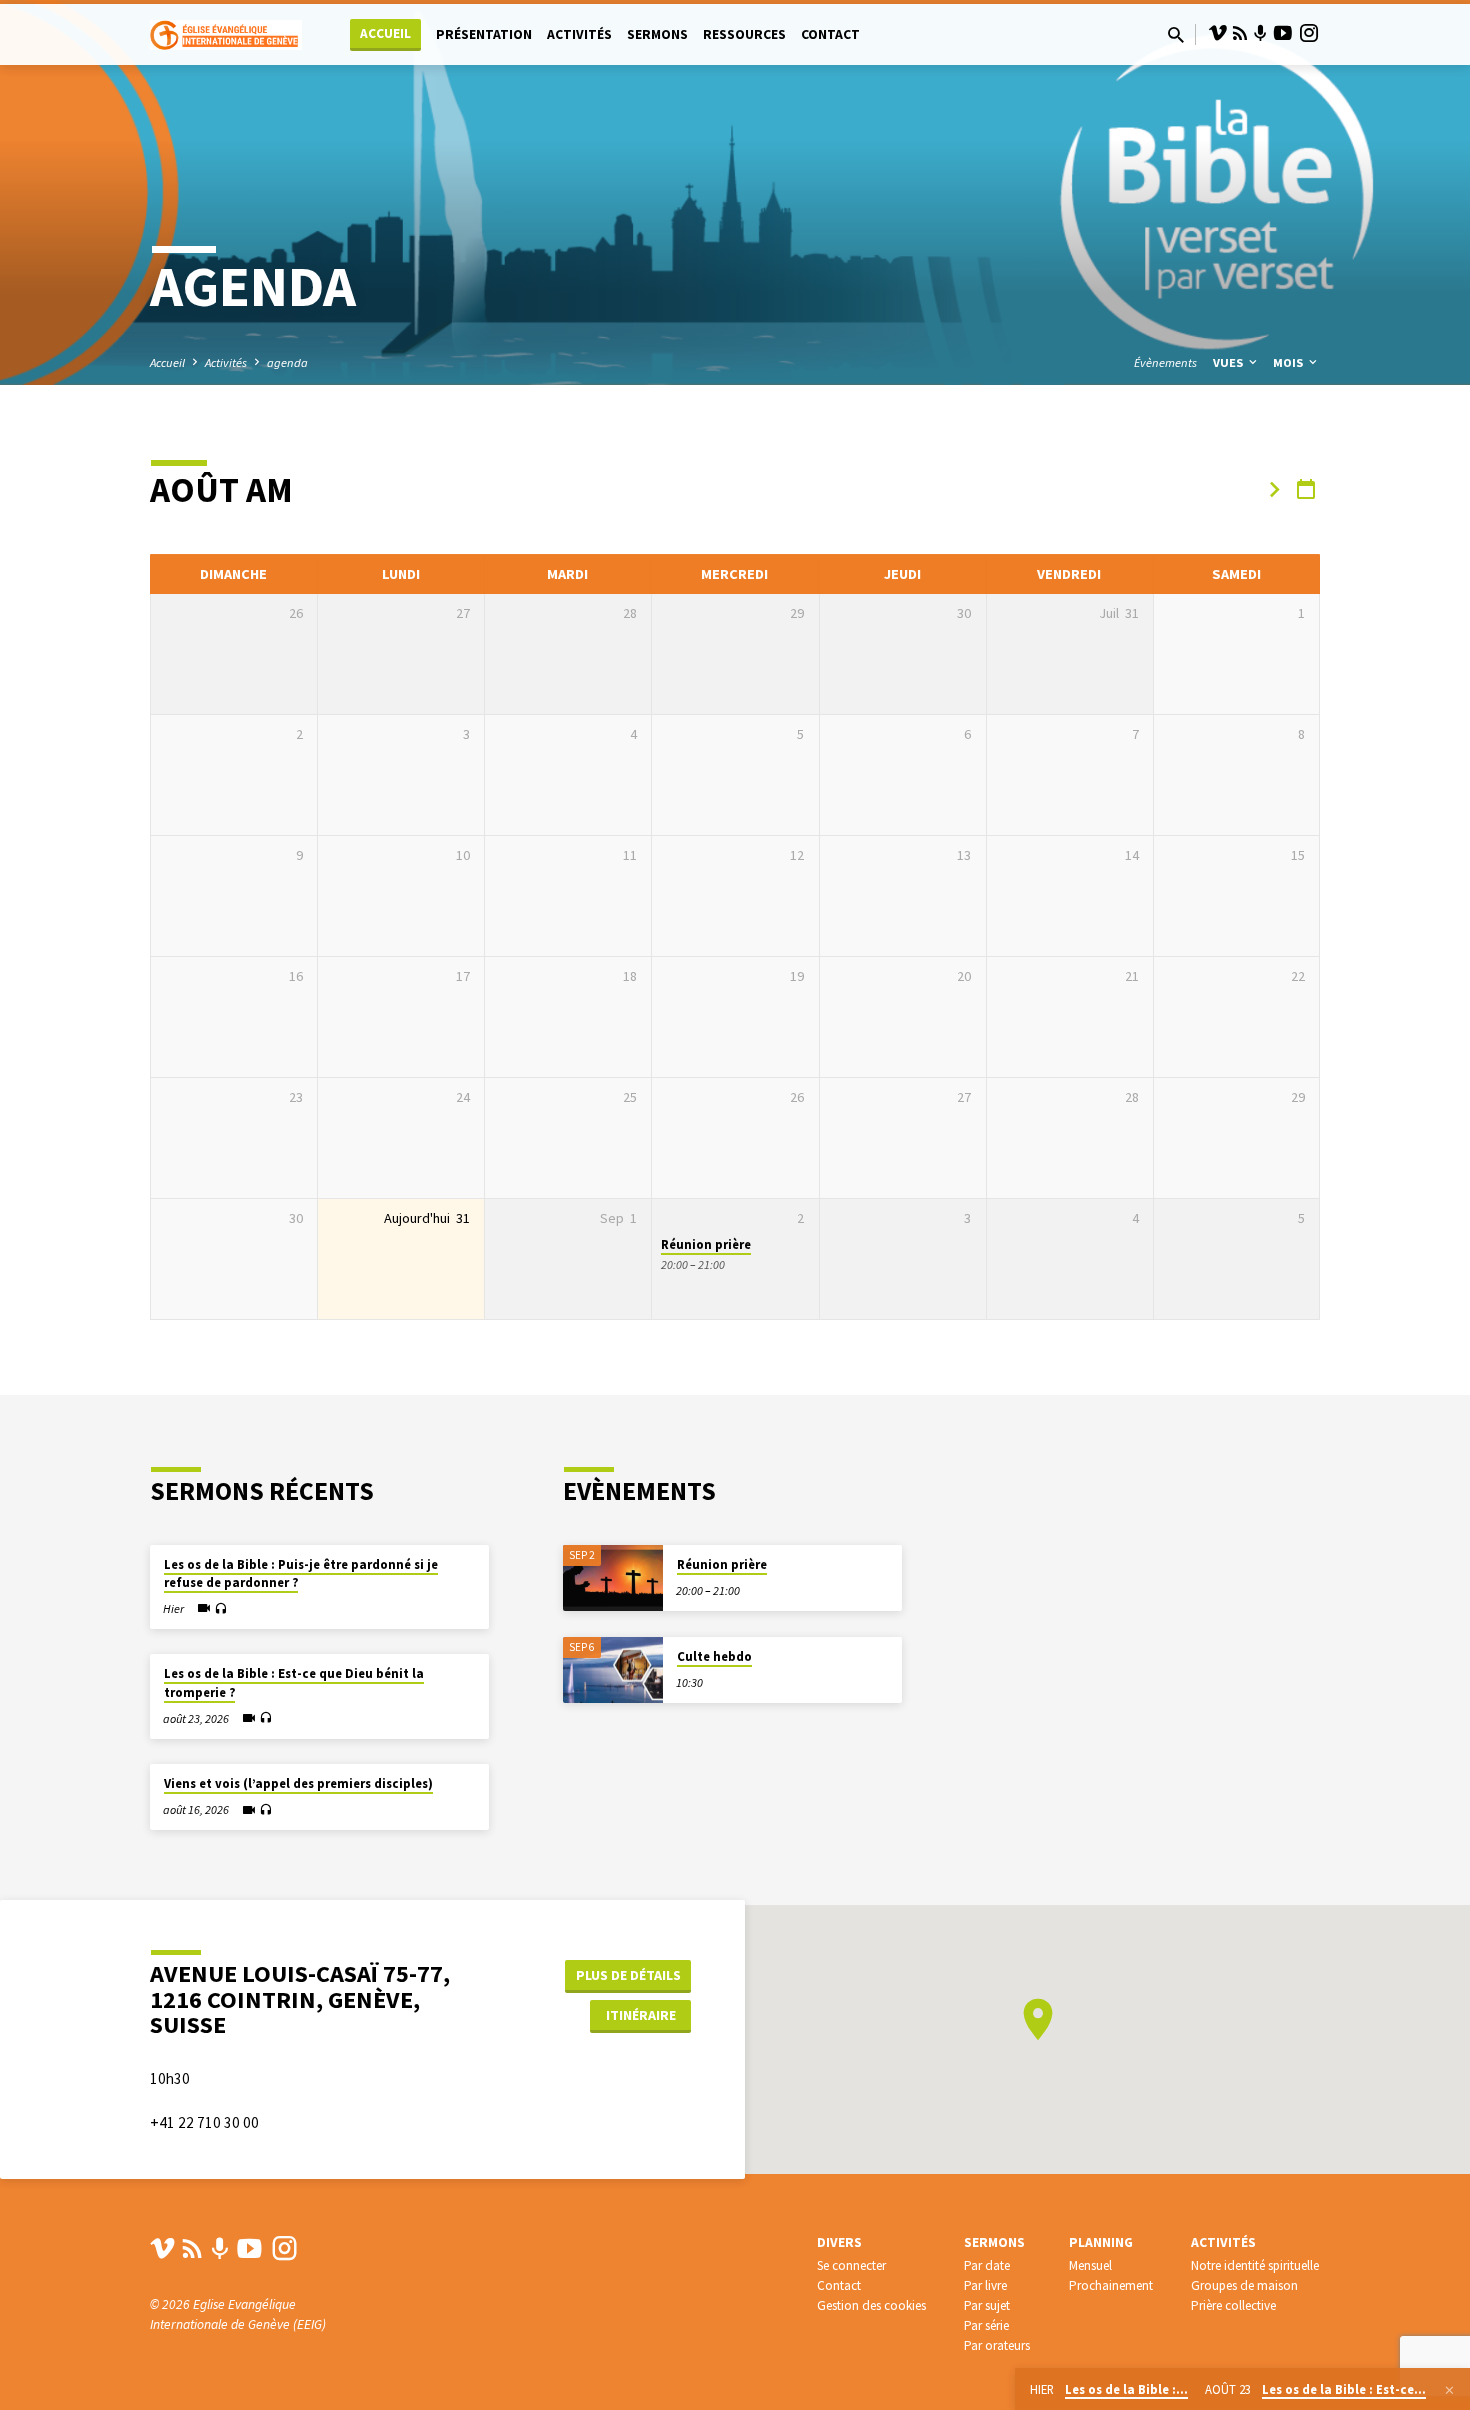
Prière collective (1233, 2305)
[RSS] (1240, 33)
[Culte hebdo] (613, 1670)
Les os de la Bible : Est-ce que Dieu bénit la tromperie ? (294, 1682)
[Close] (1449, 2390)
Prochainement (1111, 2285)
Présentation (484, 34)
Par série (986, 2325)
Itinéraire (641, 2015)
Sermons (657, 34)
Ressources (744, 34)
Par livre (985, 2285)
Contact (830, 34)
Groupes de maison (1244, 2285)
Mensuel (1090, 2265)
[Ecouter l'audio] (220, 1609)
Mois (1289, 362)
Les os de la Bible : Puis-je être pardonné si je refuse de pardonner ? (301, 1573)
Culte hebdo (714, 1656)
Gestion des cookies (871, 2305)
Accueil (385, 33)
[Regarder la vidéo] (204, 1608)
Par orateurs (997, 2345)
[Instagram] (1309, 33)
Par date (987, 2265)
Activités (579, 34)
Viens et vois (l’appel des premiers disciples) (298, 1783)
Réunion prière (706, 1244)
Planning (1101, 2242)
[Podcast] (1260, 34)
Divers (839, 2242)
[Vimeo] (1218, 33)
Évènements (1165, 362)
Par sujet (987, 2305)
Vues (1229, 362)
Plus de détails (628, 1975)
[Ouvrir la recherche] (1176, 35)
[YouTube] (1283, 33)
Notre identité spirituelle (1255, 2265)
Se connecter (851, 2265)
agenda (287, 362)
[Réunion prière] (613, 1578)
